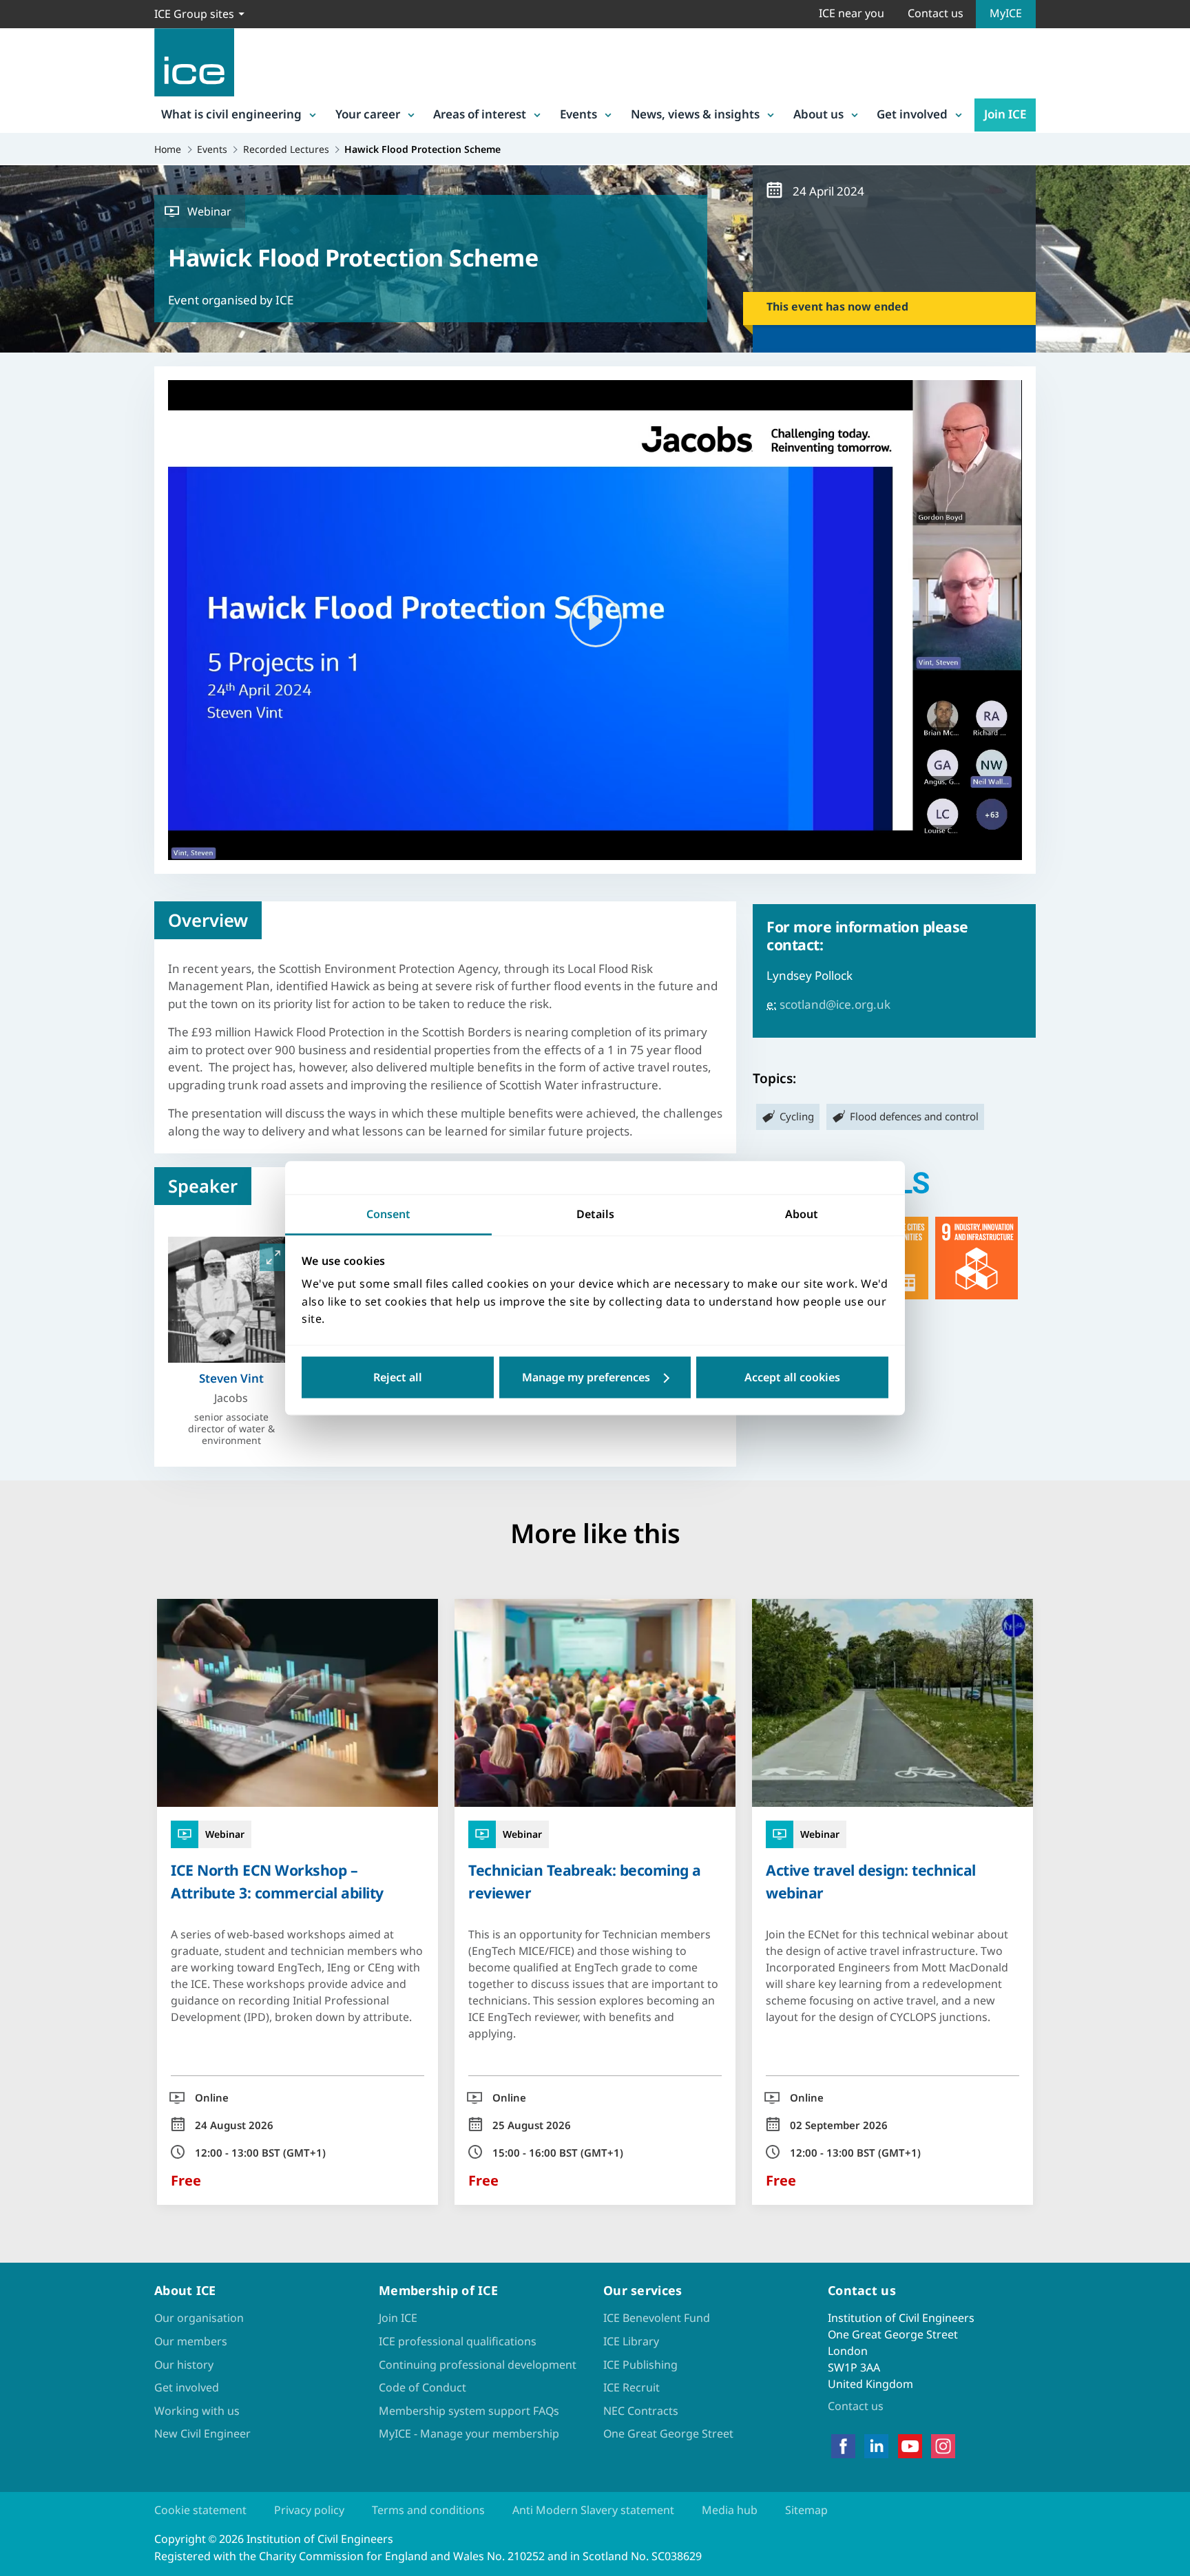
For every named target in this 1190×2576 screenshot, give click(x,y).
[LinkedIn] (876, 2447)
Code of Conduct (422, 2387)
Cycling (797, 1116)
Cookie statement (200, 2510)
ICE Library (631, 2341)
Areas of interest (480, 114)
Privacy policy (309, 2510)
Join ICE (1005, 114)
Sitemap (806, 2510)
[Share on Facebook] (22, 1224)
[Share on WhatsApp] (22, 1296)
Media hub (730, 2510)
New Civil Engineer (202, 2433)
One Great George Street (668, 2433)
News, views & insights (695, 114)
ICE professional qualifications (458, 2341)
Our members (191, 2341)
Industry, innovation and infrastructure (977, 1258)
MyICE (1006, 13)
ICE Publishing (640, 2365)
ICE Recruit (631, 2387)
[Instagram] (943, 2447)
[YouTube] (910, 2447)
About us (818, 114)
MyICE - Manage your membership (469, 2433)
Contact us (936, 13)
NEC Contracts (641, 2411)
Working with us (197, 2411)
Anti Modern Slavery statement (593, 2510)
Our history (184, 2365)
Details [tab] (595, 1214)
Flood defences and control (914, 1116)
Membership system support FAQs (469, 2411)
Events (578, 114)
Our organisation (199, 2318)
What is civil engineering (231, 114)
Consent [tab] (388, 1214)
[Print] (22, 1368)
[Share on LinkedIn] (22, 1260)
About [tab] (802, 1214)
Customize (595, 1377)
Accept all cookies (792, 1377)
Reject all (398, 1377)
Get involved (912, 114)
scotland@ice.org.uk (835, 1004)
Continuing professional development (478, 2365)
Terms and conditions (428, 2510)
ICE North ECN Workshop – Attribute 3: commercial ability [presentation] (277, 1881)
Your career (368, 114)
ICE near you (852, 13)
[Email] (22, 1332)
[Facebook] (843, 2447)
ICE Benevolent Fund (657, 2318)
